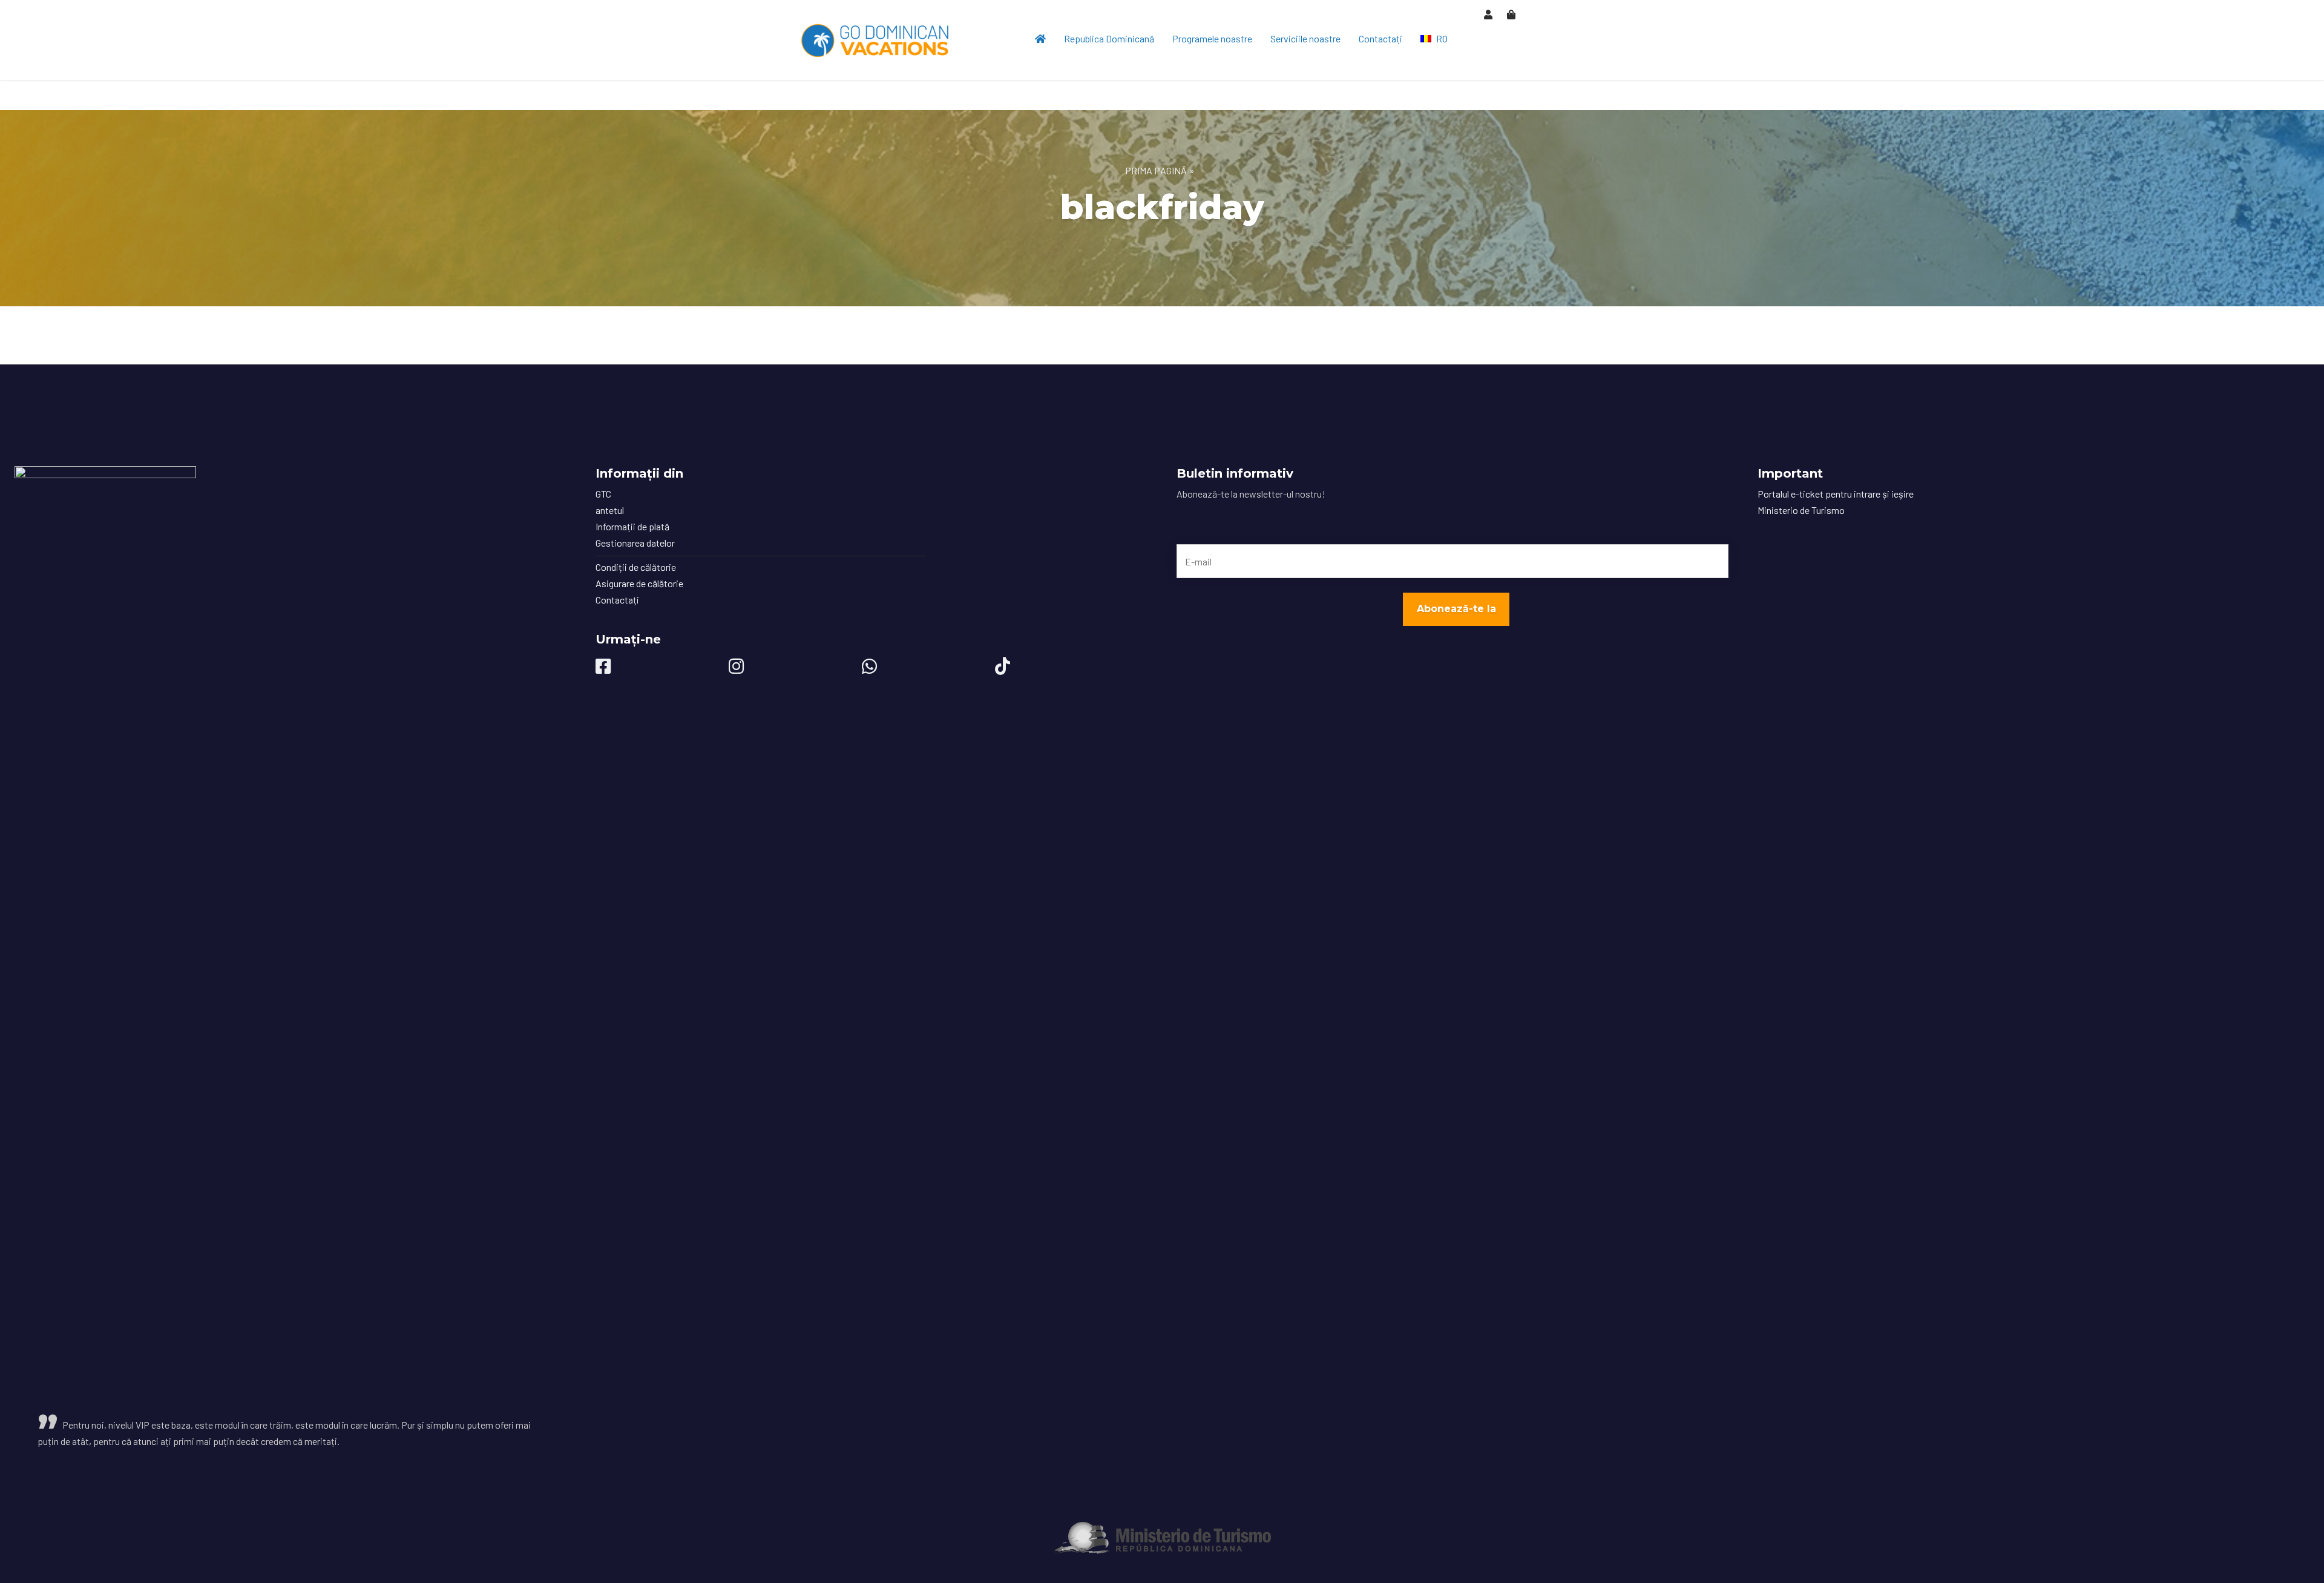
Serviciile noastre (1305, 38)
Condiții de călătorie (636, 567)
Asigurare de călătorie (639, 583)
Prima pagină (1156, 170)
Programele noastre (1212, 38)
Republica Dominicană (1109, 38)
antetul (610, 510)
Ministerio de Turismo (1801, 510)
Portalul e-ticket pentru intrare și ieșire (1836, 494)
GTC (603, 494)
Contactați (1380, 38)
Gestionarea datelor (635, 543)
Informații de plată (632, 526)
